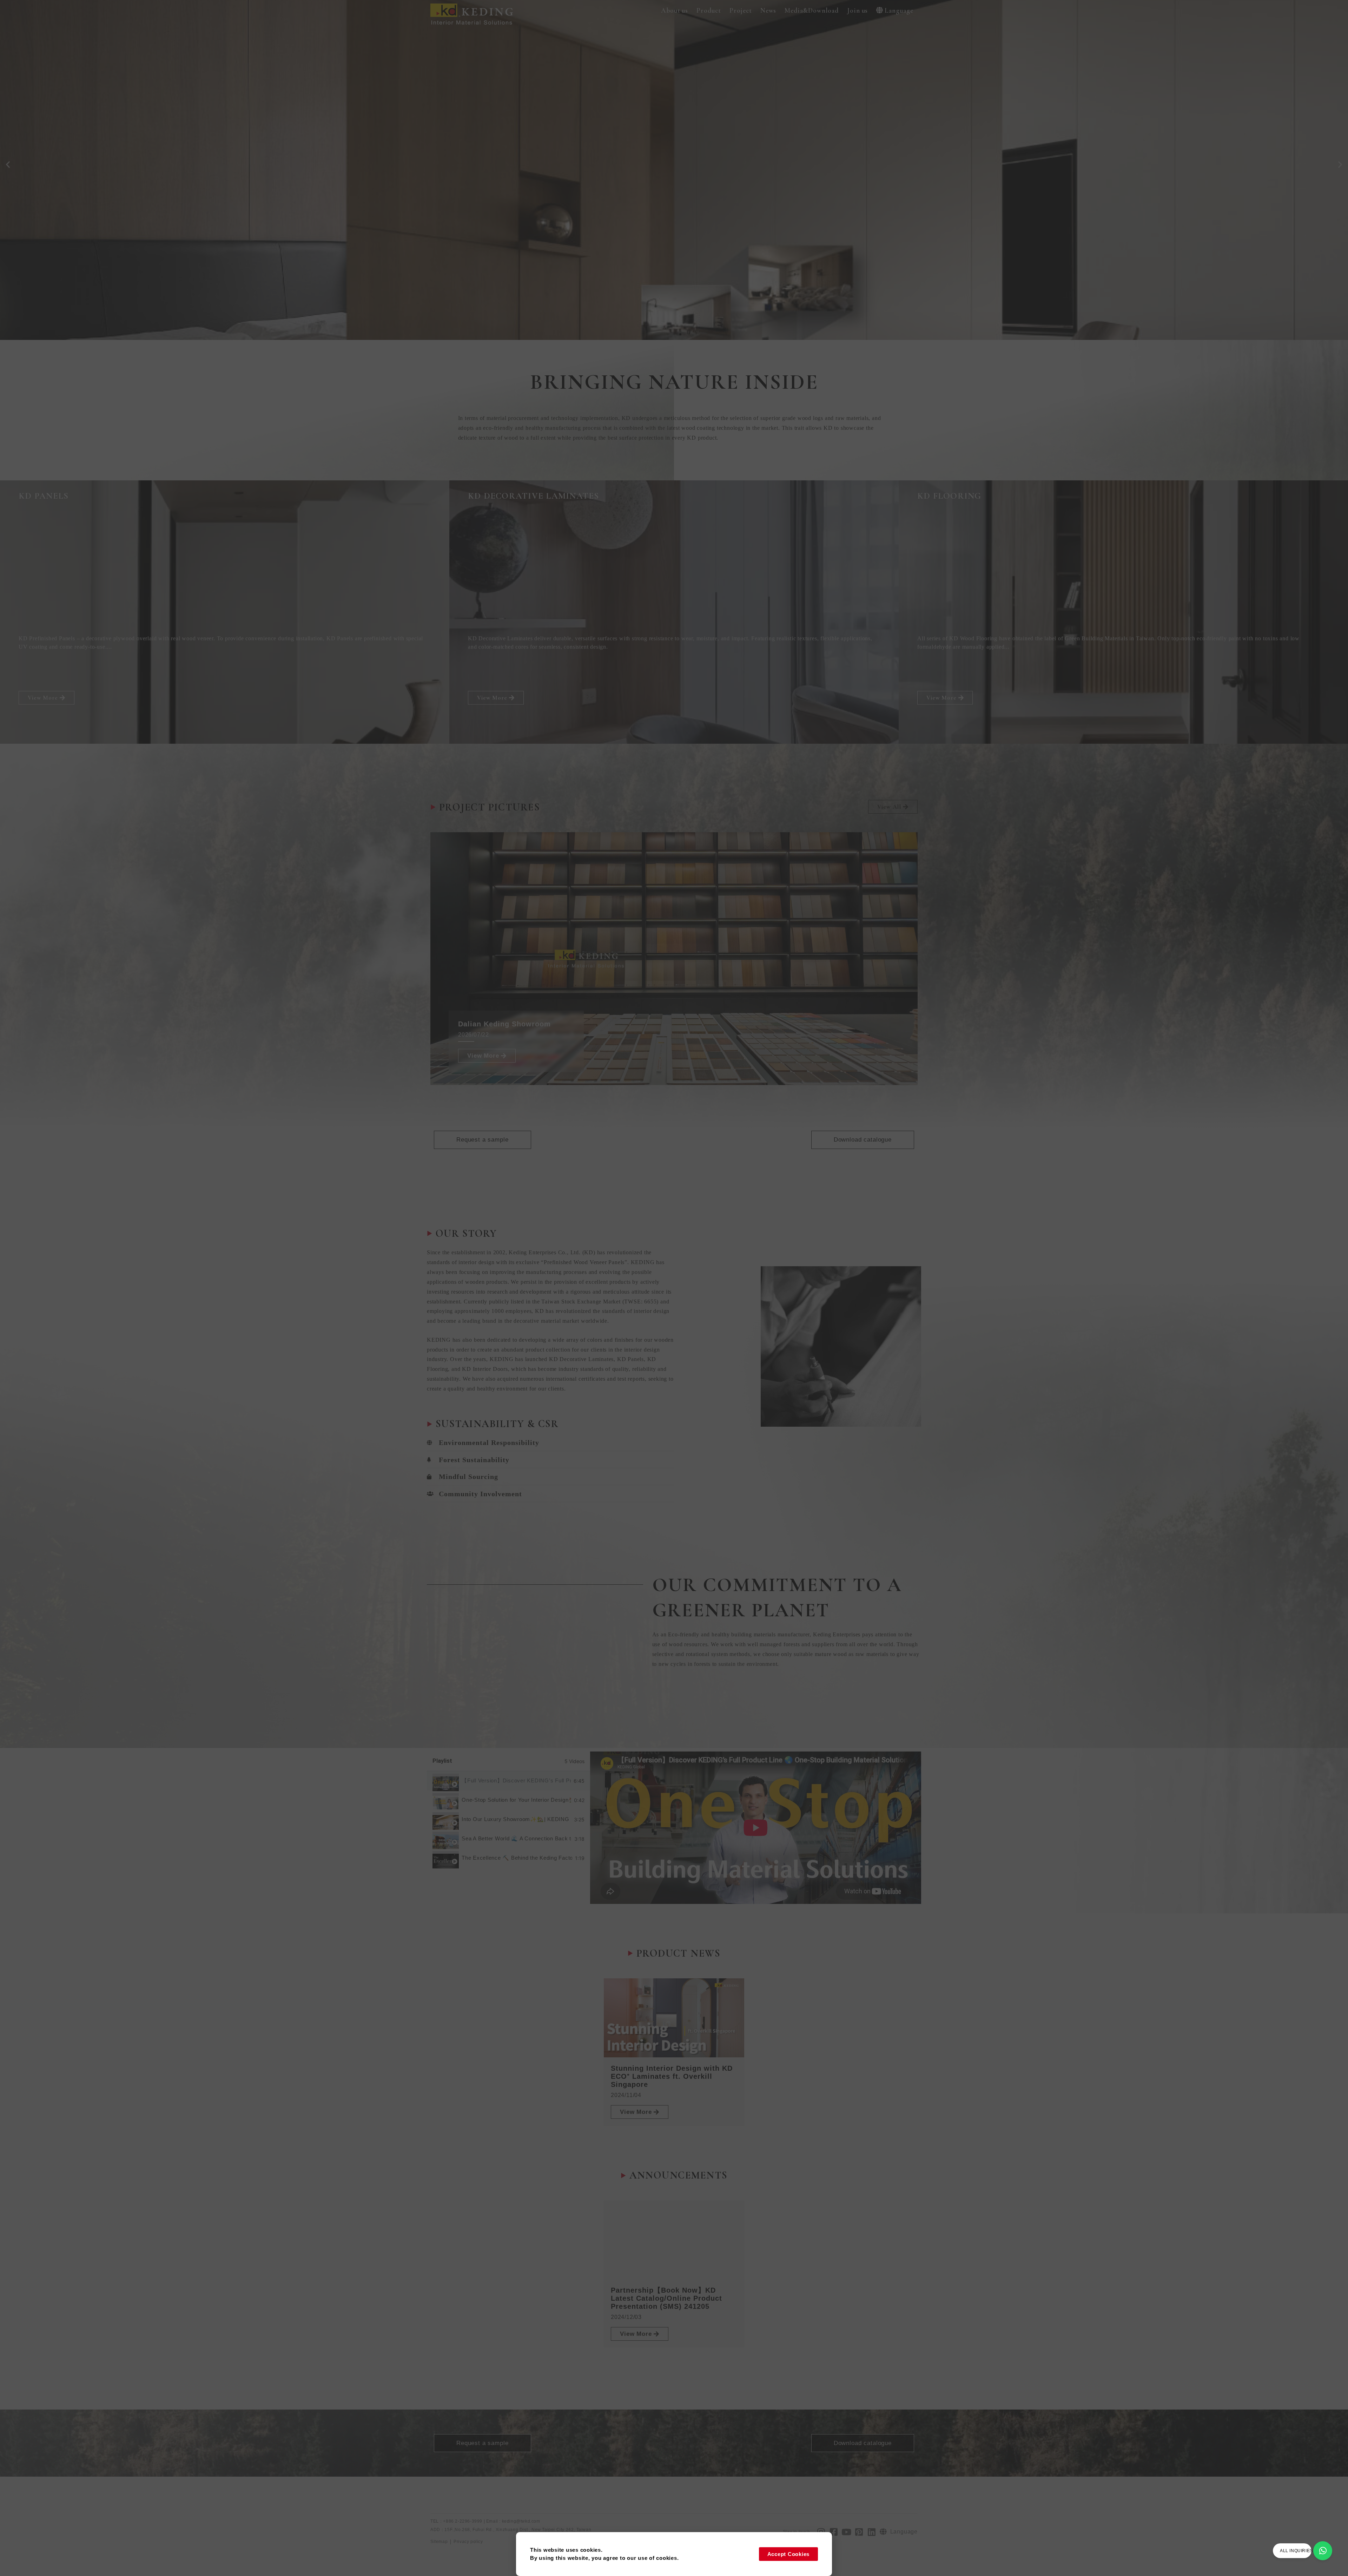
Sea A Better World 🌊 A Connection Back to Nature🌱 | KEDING (517, 1838)
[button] (675, 11)
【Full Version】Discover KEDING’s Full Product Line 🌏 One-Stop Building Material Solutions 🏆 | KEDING (516, 1780)
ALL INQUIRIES (1296, 2551)
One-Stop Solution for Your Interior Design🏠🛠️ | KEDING (516, 1800)
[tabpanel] (756, 1828)
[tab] (508, 1781)
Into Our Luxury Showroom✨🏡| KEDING (516, 1819)
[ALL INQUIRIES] (1323, 2551)
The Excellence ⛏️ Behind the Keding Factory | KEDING (517, 1858)
